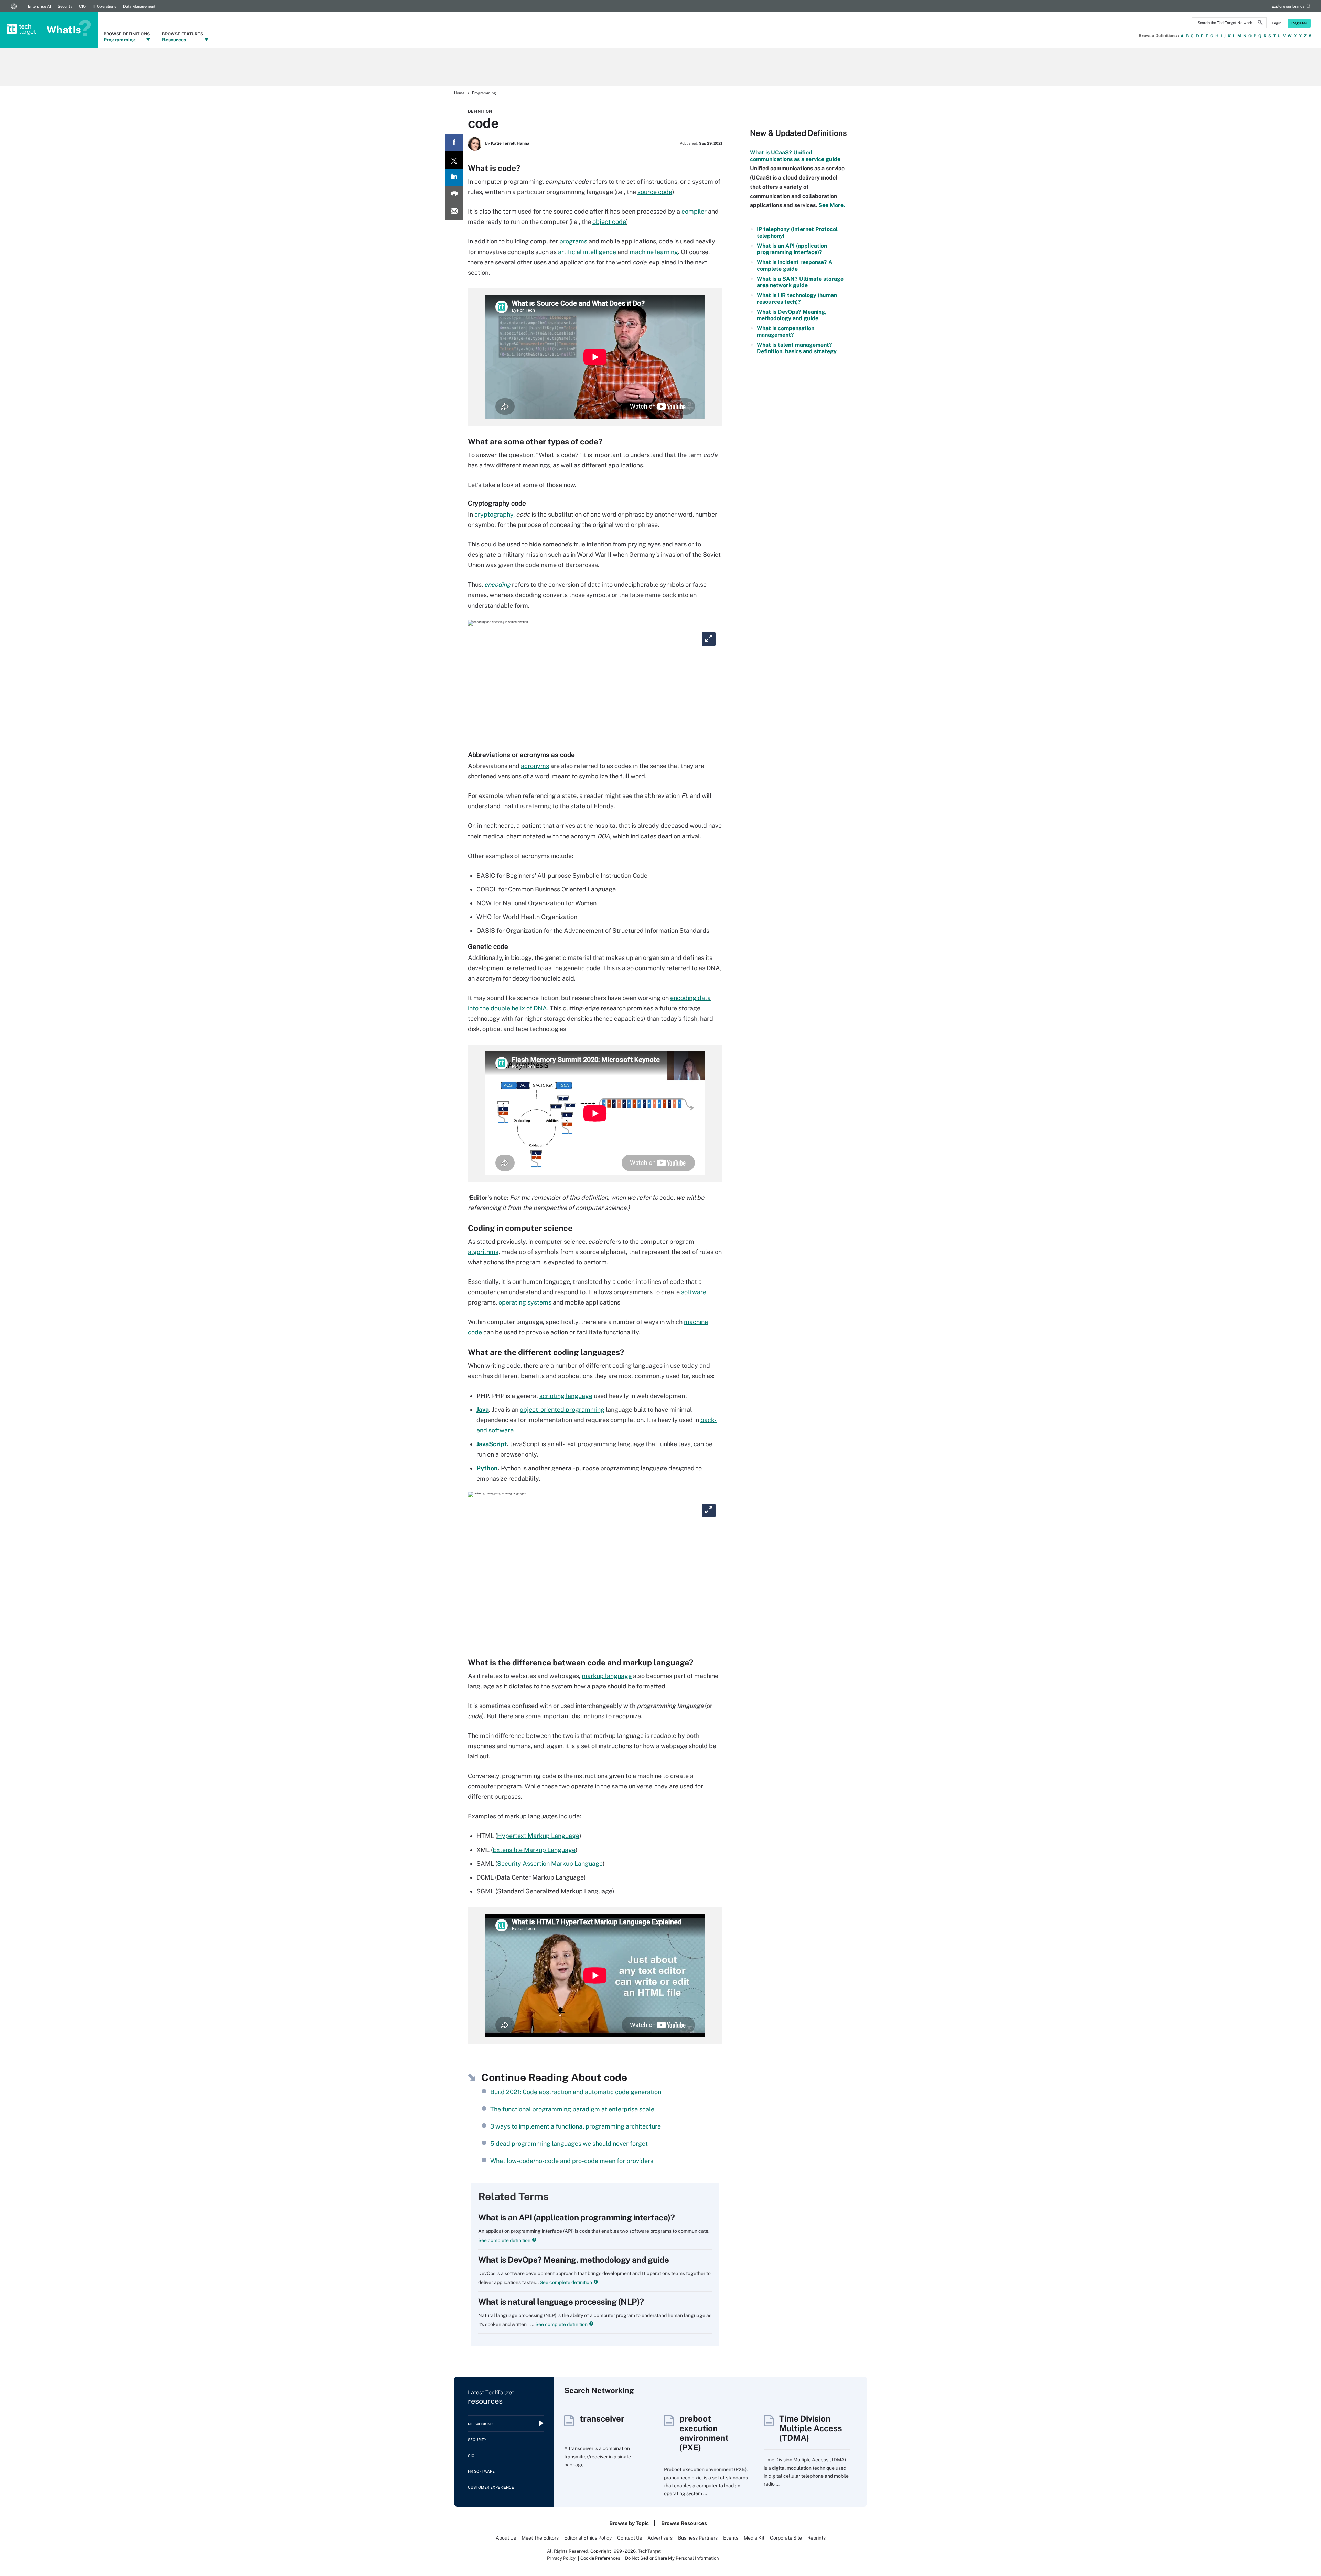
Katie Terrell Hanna (510, 143)
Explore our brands (1288, 6)
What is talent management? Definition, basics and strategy (797, 348)
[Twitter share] (454, 160)
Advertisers (660, 2538)
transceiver (602, 2418)
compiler (694, 211)
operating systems (525, 1302)
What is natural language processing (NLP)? (561, 2302)
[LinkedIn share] (454, 177)
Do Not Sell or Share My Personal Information (672, 2558)
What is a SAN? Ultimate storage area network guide (800, 282)
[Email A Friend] (454, 212)
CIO (82, 6)
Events (731, 2538)
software (694, 1292)
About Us (506, 2538)
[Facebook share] (454, 143)
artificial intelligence (587, 252)
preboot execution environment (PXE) (704, 2433)
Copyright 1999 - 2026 (613, 2551)
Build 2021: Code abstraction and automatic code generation (576, 2092)
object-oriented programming (562, 1410)
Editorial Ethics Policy (588, 2538)
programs (573, 241)
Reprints (817, 2538)
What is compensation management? (786, 332)
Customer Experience (491, 2487)
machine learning (654, 252)
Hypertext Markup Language (538, 1836)
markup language (607, 1676)
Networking (481, 2424)
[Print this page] (454, 194)
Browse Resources (684, 2523)
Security (65, 6)
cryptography (494, 514)
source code (655, 192)
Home (459, 93)
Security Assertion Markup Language (550, 1864)
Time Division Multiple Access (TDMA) (811, 2428)
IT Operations (104, 6)
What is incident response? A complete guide (795, 266)
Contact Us (630, 2538)
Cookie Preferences (601, 2558)
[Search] (1260, 23)
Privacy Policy (561, 2558)
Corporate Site (786, 2538)
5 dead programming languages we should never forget (569, 2144)
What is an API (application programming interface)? (577, 2217)
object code (609, 222)
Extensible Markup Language (534, 1850)
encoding (497, 585)
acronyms (535, 766)
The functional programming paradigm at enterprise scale (572, 2109)
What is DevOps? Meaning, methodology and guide (574, 2260)
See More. (831, 205)
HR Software (481, 2471)
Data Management (139, 6)
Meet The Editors (540, 2538)
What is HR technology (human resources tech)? (797, 299)
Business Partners (698, 2538)
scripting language (566, 1396)
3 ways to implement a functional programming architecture (576, 2126)
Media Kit (754, 2538)
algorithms (483, 1252)
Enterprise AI (39, 6)
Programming (484, 93)
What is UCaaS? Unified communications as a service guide (795, 156)
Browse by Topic (629, 2523)
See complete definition (504, 2240)
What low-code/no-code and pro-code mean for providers (572, 2161)
